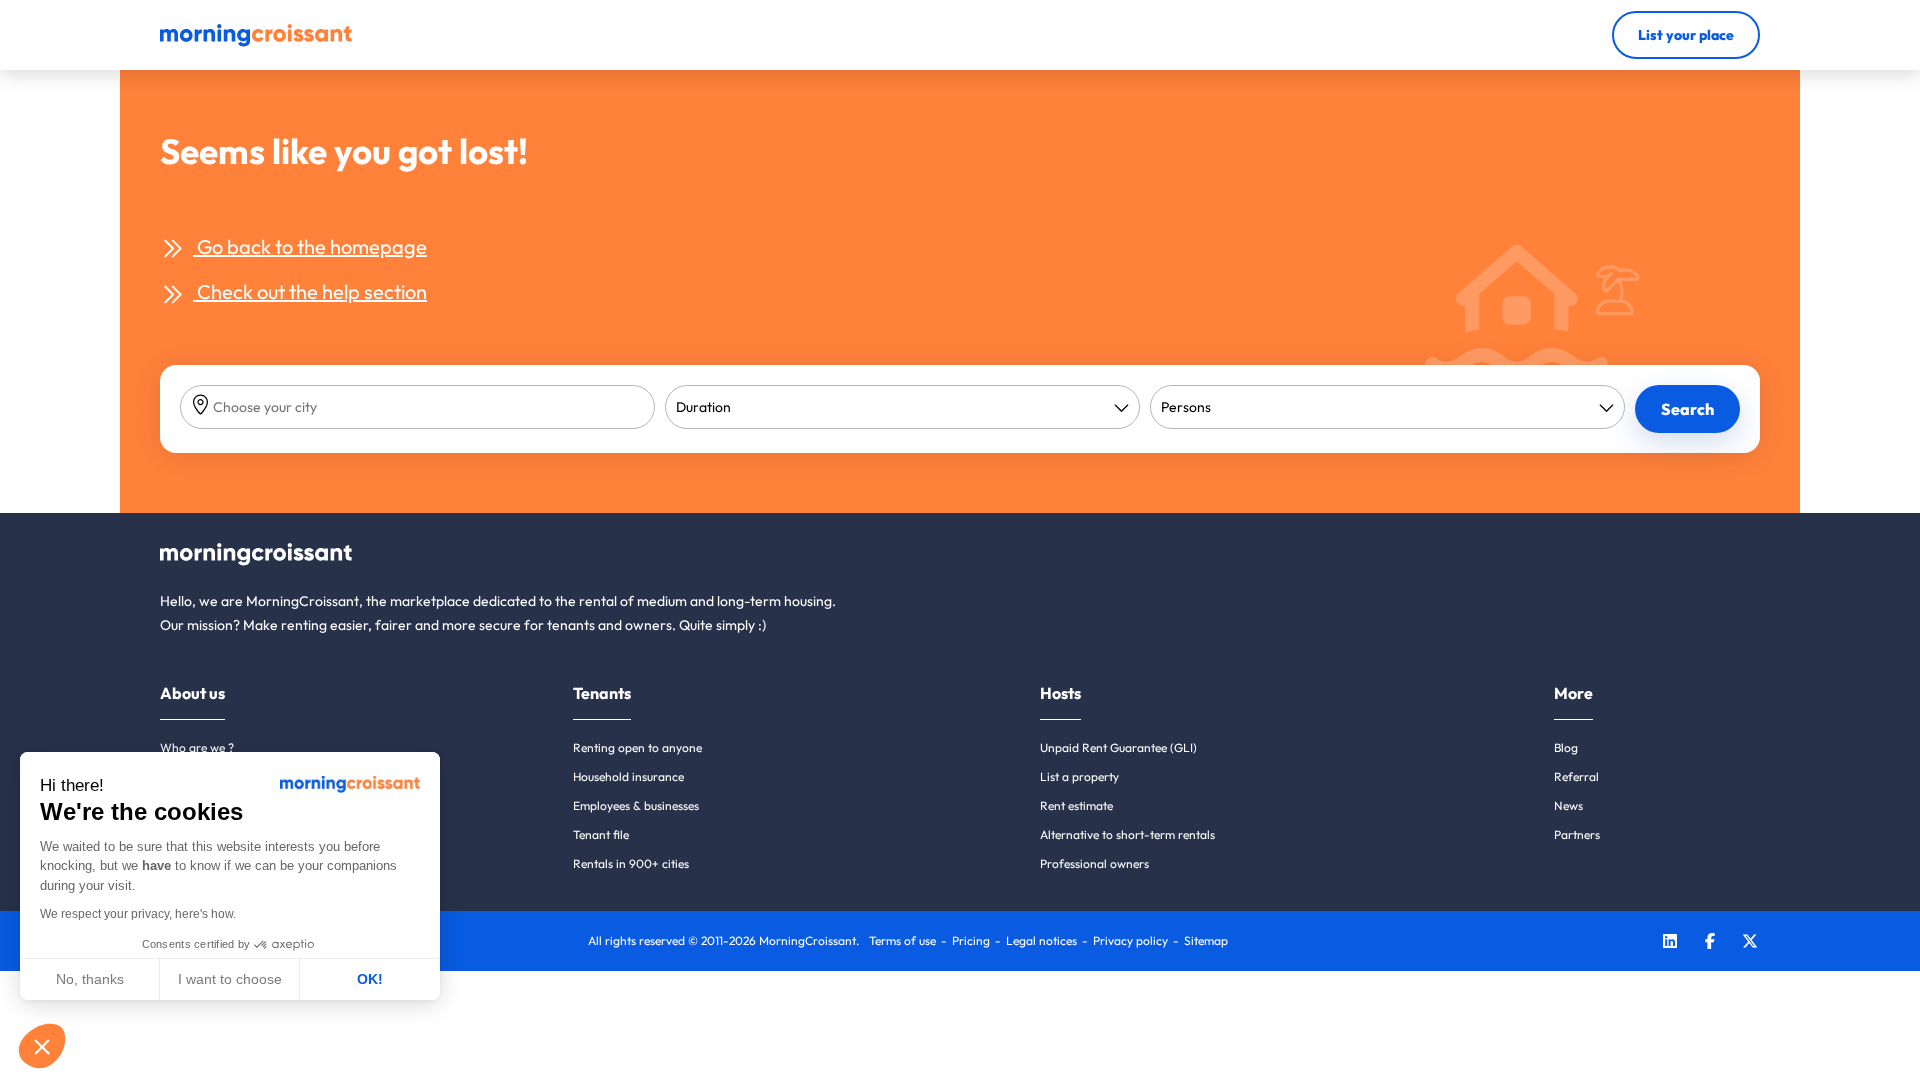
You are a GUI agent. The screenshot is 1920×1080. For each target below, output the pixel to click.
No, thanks (90, 979)
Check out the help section (310, 291)
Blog (1566, 747)
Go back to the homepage (310, 246)
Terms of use (902, 940)
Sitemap (1206, 940)
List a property (1079, 776)
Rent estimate (1076, 805)
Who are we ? (197, 747)
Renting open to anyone (637, 747)
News (1568, 805)
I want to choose (230, 979)
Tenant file (601, 834)
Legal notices (1041, 940)
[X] (1750, 943)
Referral (1576, 776)
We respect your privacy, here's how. (138, 914)
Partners (1577, 834)
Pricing (971, 940)
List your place (1686, 35)
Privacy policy (1130, 940)
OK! (370, 979)
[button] (42, 1046)
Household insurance (628, 776)
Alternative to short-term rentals (1127, 834)
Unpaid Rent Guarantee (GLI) (1118, 747)
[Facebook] (1710, 943)
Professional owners (1094, 863)
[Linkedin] (1670, 943)
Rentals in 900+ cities (631, 863)
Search (1687, 409)
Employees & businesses (636, 805)
